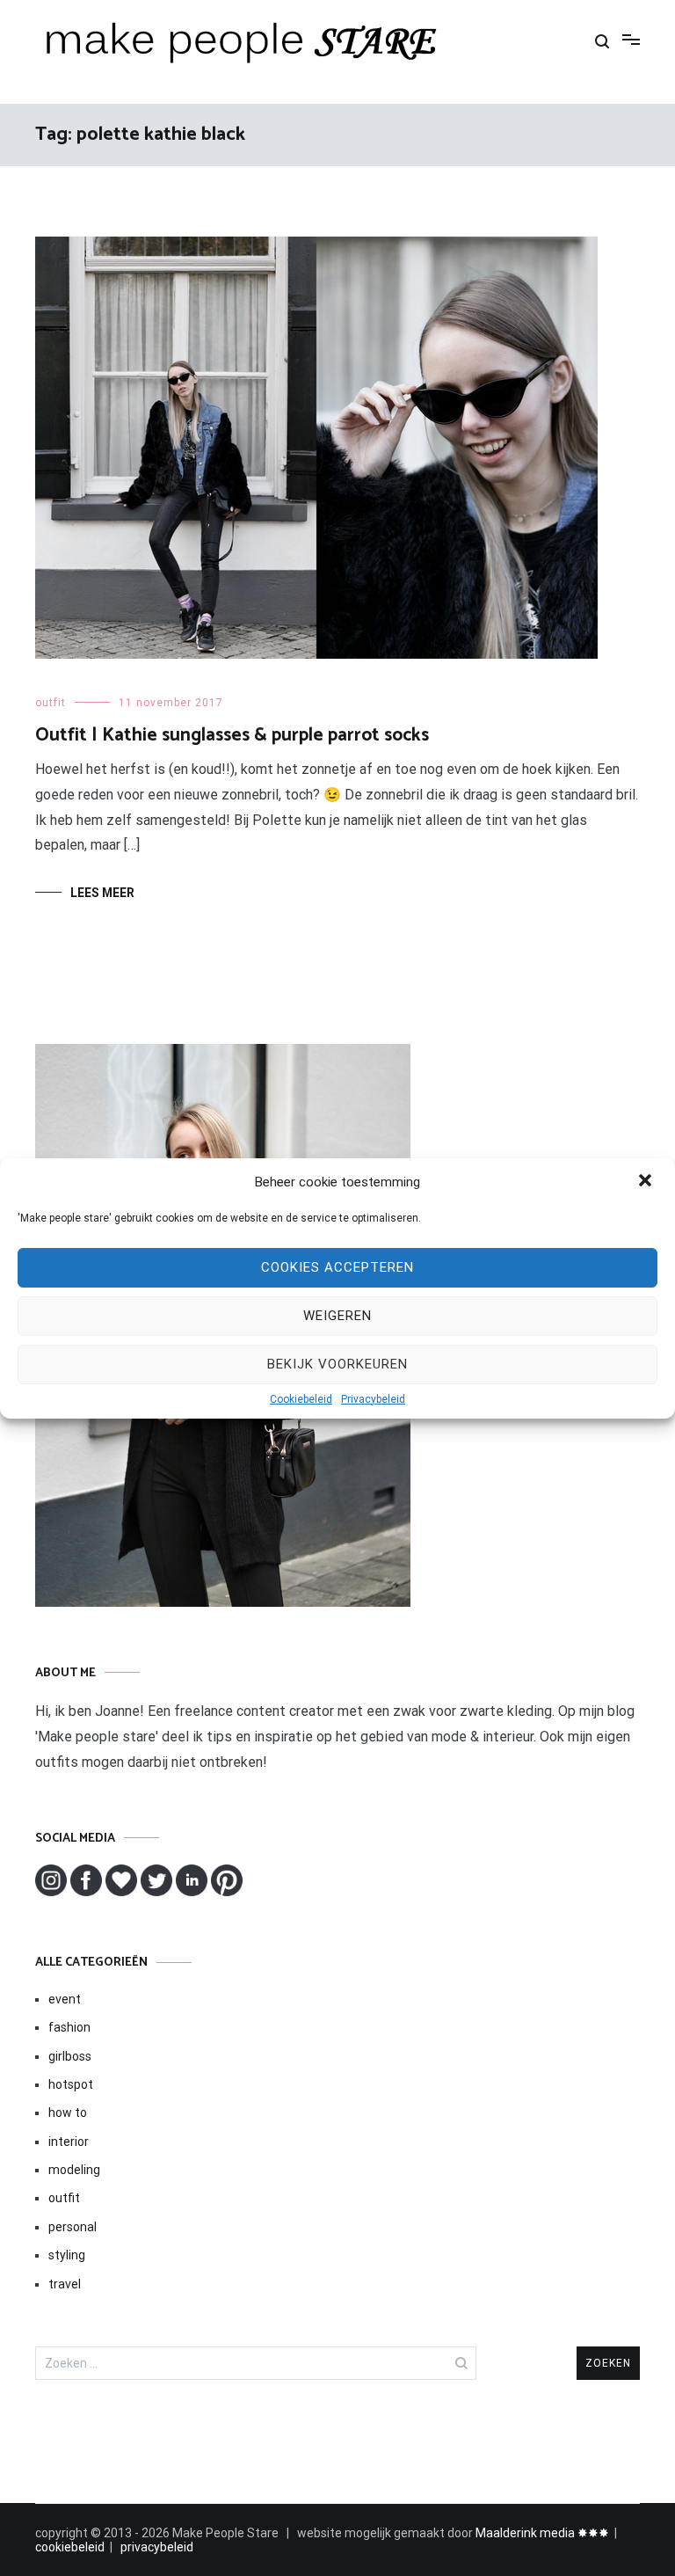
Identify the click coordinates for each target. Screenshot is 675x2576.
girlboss (70, 2056)
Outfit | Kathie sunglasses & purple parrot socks (232, 735)
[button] (647, 1182)
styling (67, 2255)
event (65, 1999)
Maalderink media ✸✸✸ (542, 2533)
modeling (74, 2170)
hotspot (71, 2084)
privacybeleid (157, 2547)
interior (69, 2142)
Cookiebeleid (301, 1399)
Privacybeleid (373, 1399)
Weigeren (337, 1316)
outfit (51, 703)
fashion (69, 2027)
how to (68, 2113)
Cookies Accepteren (337, 1267)
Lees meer (102, 893)
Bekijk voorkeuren (337, 1364)
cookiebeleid (70, 2547)
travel (65, 2284)
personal (73, 2227)
